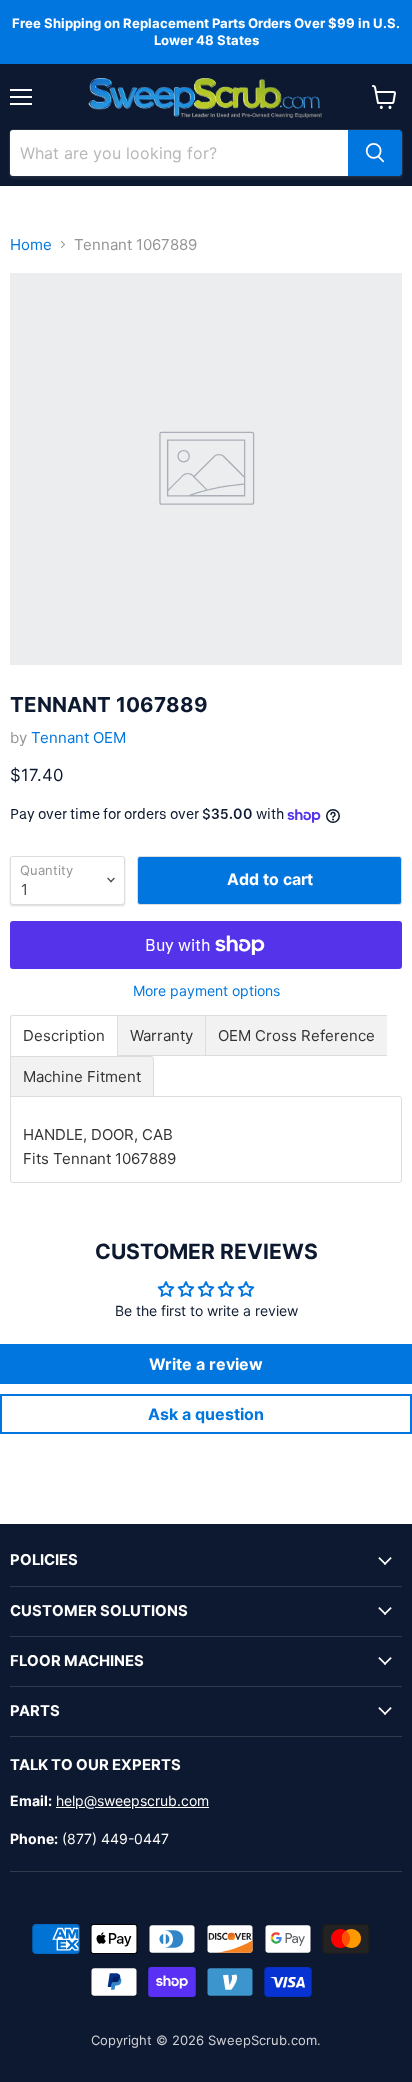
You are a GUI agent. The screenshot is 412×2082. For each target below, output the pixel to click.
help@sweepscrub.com (132, 1800)
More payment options (206, 991)
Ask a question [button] (206, 1414)
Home (31, 244)
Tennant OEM (78, 737)
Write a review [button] (206, 1364)
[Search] (375, 153)
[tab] (64, 1035)
